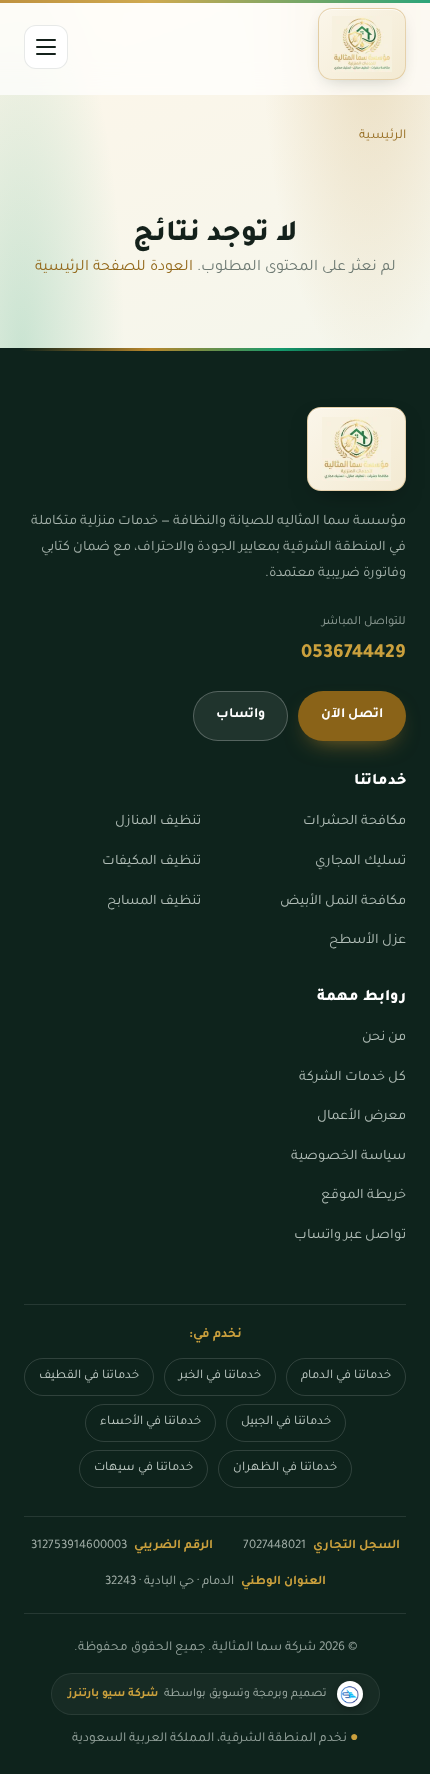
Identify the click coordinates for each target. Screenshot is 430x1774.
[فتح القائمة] (46, 47)
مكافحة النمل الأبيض (343, 902)
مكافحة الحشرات (354, 822)
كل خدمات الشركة (352, 1078)
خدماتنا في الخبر (220, 1376)
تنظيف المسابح (154, 902)
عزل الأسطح (367, 941)
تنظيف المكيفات (151, 862)
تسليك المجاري (360, 862)
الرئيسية (382, 136)
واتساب (240, 715)
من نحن (384, 1038)
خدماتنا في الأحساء (150, 1422)
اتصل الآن (352, 715)
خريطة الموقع (363, 1196)
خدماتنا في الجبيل (286, 1422)
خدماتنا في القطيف (89, 1376)
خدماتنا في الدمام (346, 1376)
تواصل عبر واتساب (350, 1236)
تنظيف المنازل (158, 822)
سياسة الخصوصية (348, 1157)
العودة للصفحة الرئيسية (114, 268)
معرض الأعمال (361, 1117)
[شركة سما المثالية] (362, 44)
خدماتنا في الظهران (285, 1468)
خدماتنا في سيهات (143, 1468)
